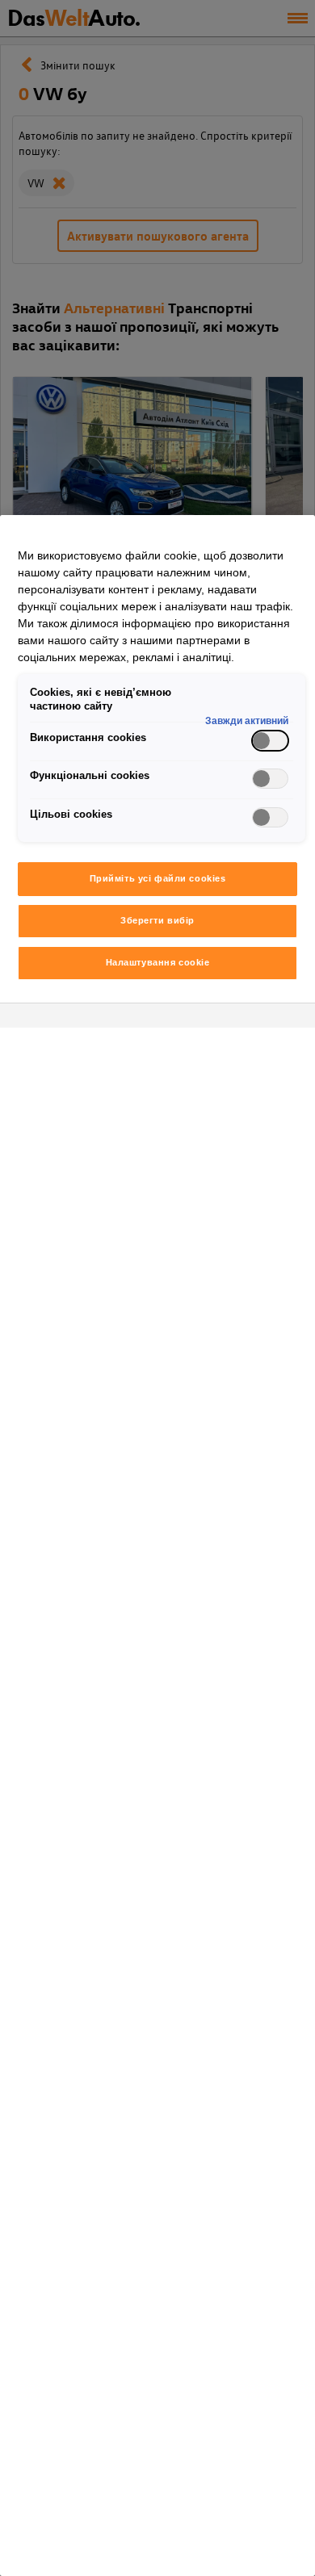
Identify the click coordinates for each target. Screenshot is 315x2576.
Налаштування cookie (158, 962)
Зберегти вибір (157, 920)
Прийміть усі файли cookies (158, 878)
